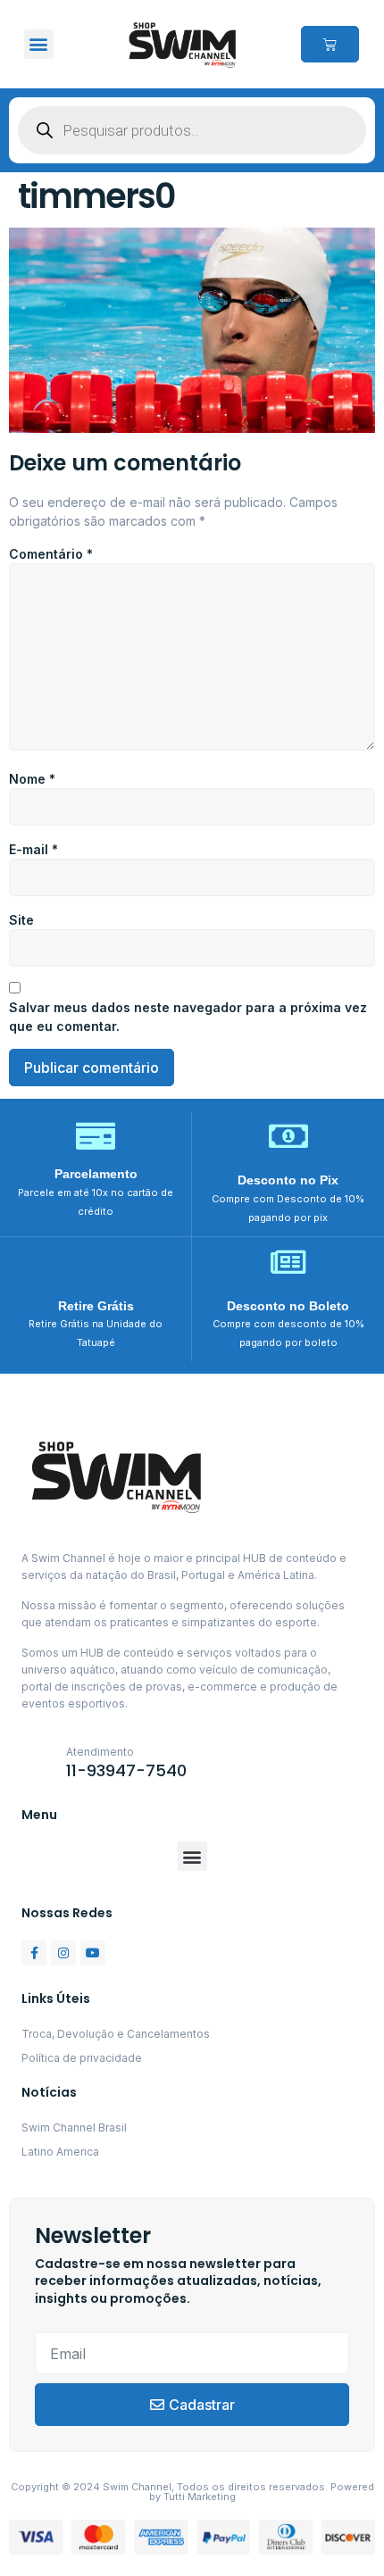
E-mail (33, 849)
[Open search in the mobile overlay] (192, 130)
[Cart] (330, 44)
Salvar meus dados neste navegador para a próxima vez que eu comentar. (188, 1017)
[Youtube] (93, 1953)
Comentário (51, 554)
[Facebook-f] (34, 1953)
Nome (32, 779)
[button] (39, 44)
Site (21, 920)
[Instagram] (63, 1953)
